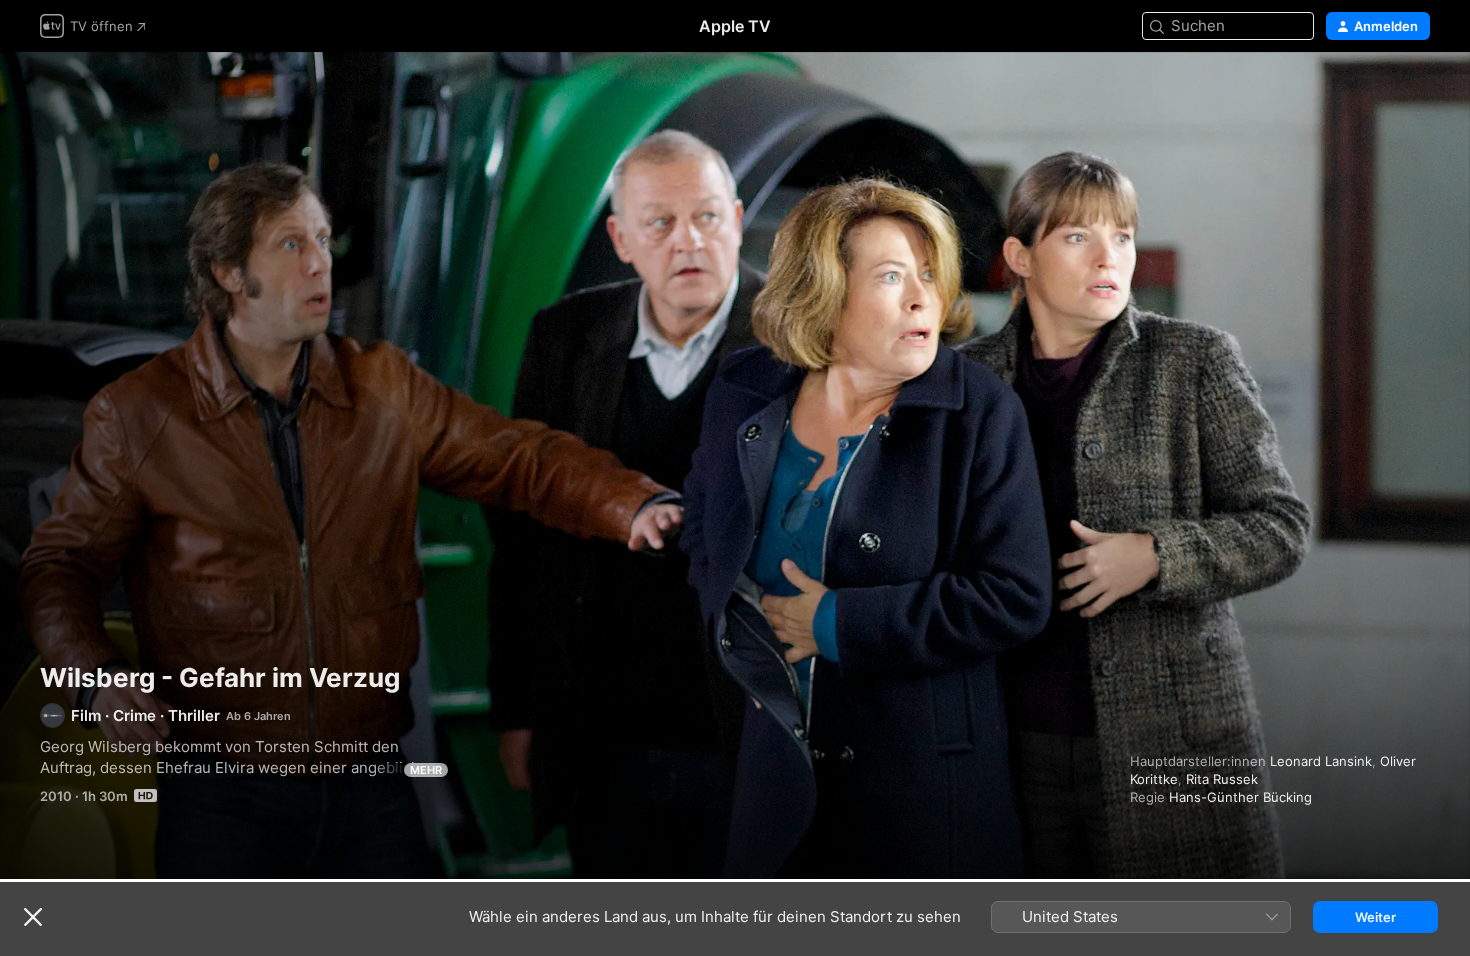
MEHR (426, 770)
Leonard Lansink (1321, 761)
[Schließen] (33, 917)
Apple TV (735, 26)
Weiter (1375, 917)
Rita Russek (1222, 779)
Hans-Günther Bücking (1240, 797)
